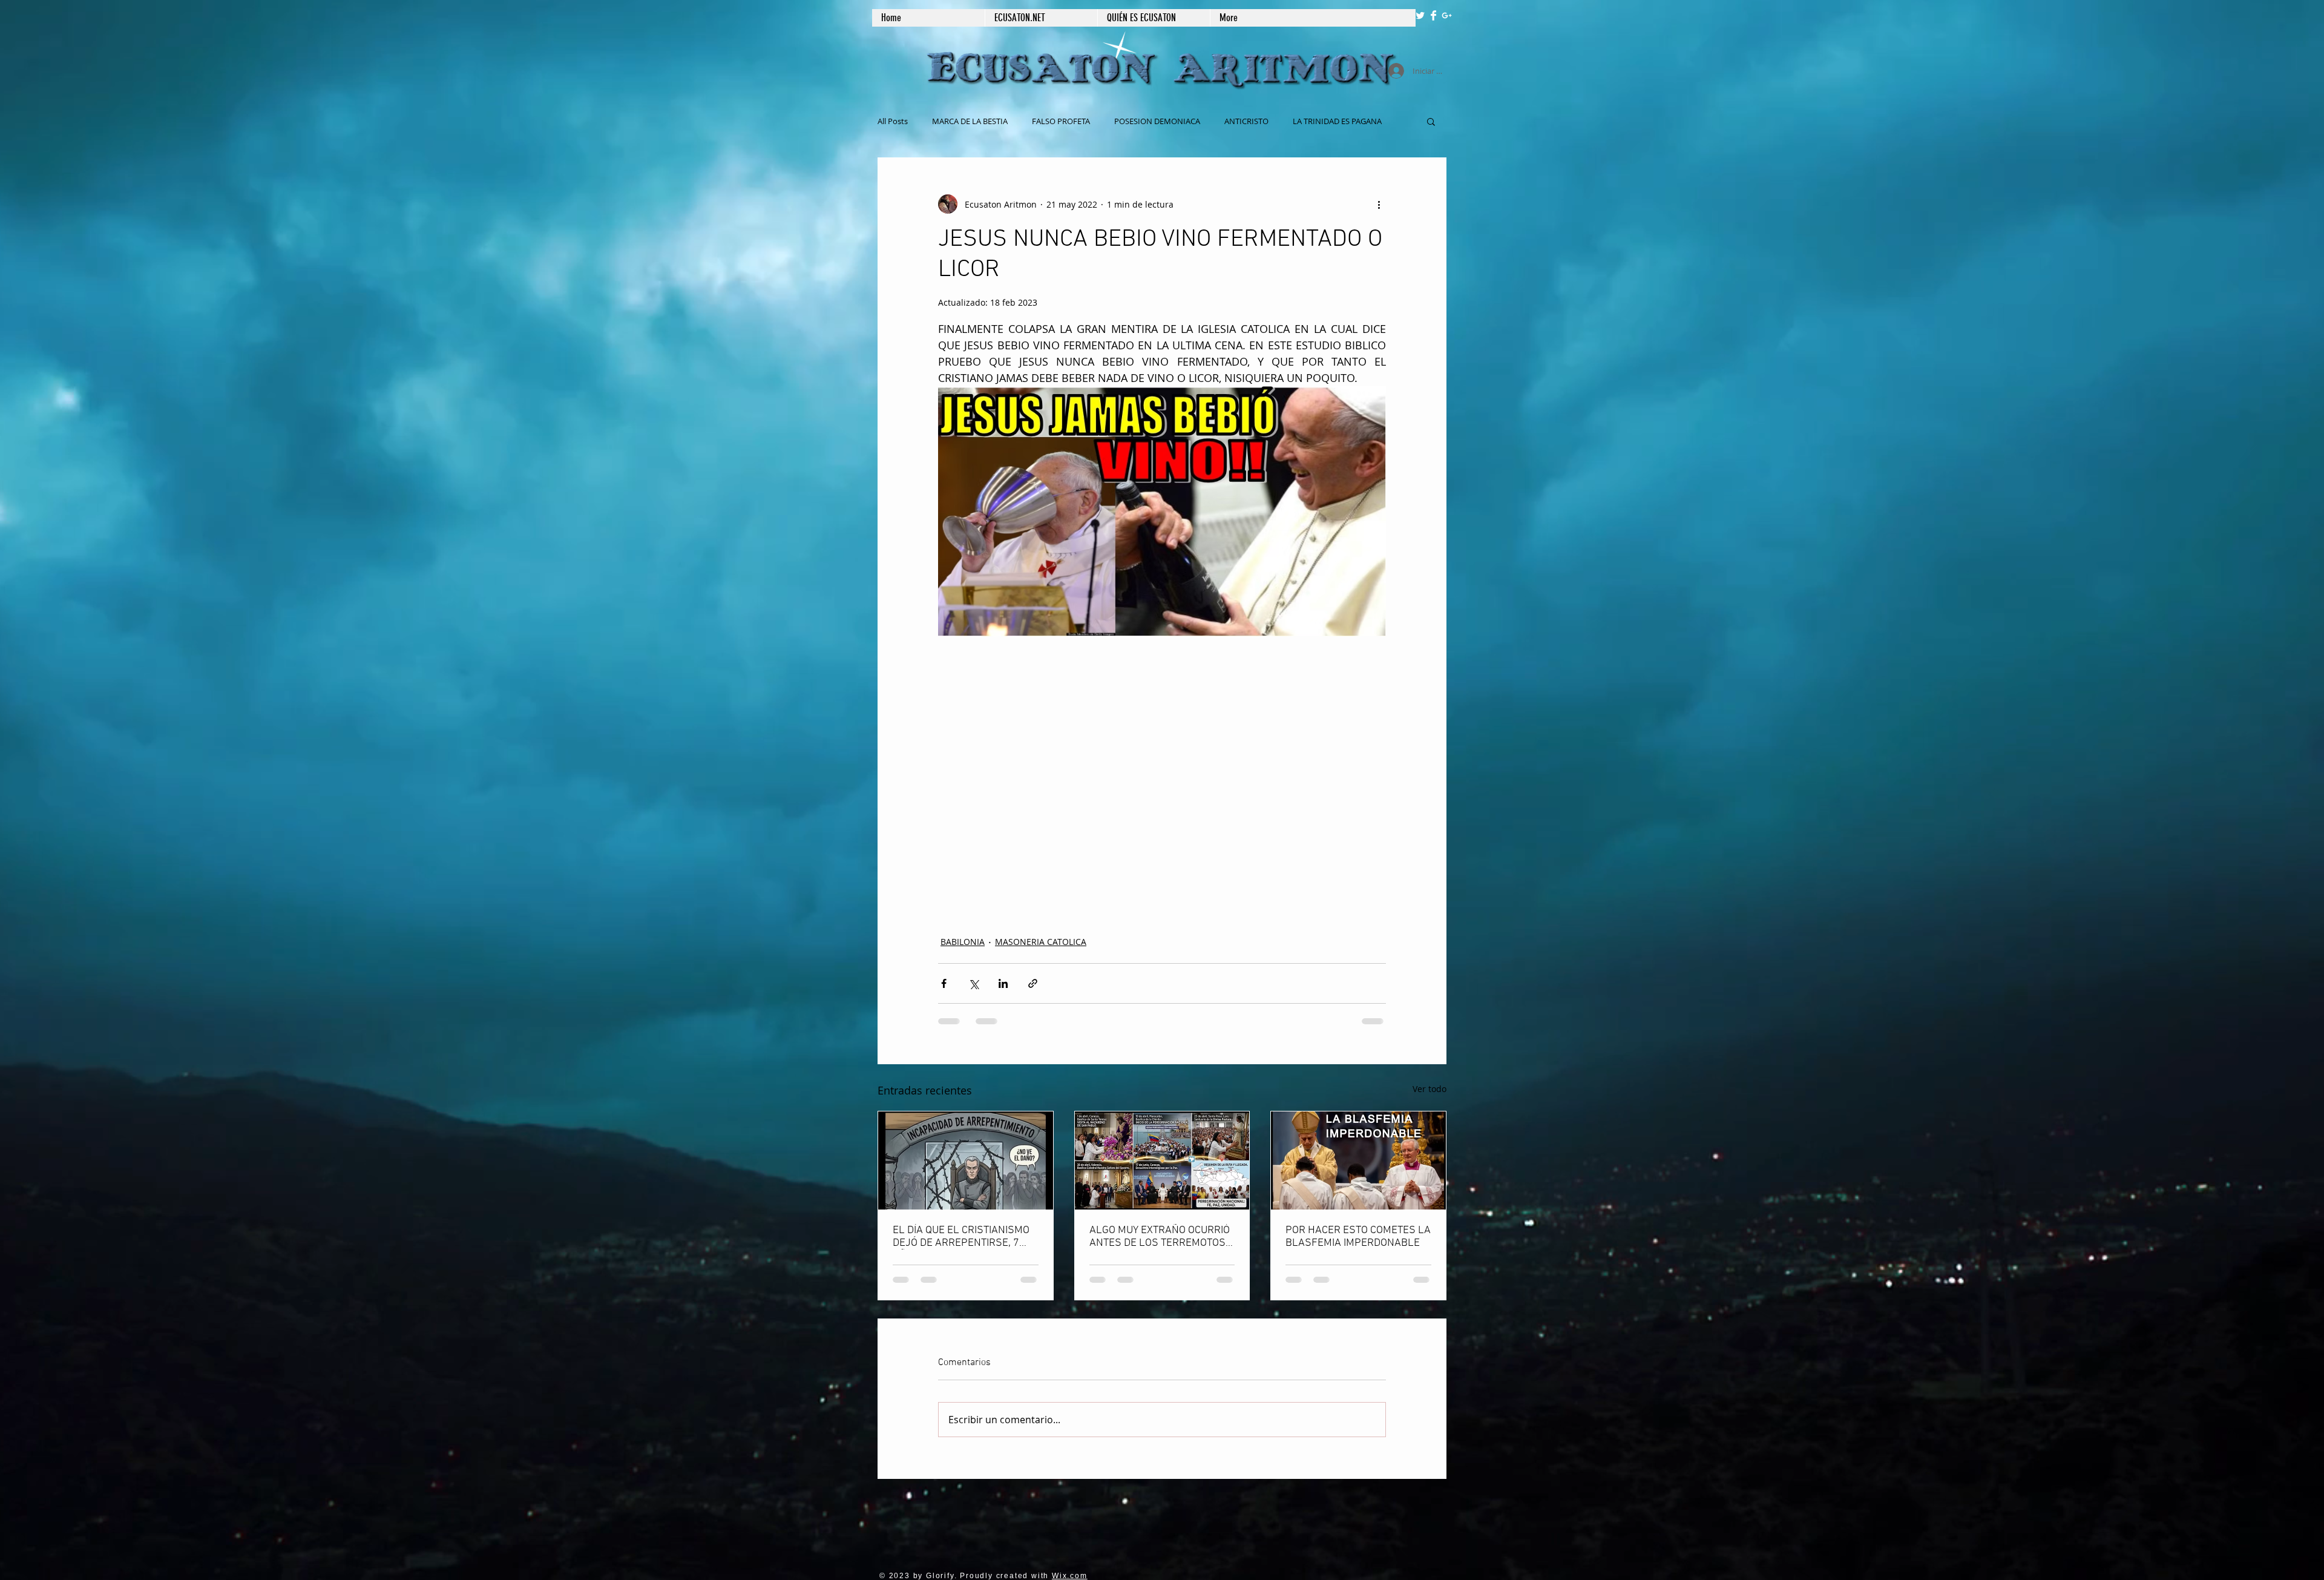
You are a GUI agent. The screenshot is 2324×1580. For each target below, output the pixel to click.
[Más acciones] (1379, 204)
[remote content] (1162, 778)
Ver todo (1430, 1089)
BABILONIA (963, 942)
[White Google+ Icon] (1447, 15)
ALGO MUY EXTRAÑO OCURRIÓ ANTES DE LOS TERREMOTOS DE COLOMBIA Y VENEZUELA (1160, 1237)
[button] (1431, 121)
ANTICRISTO (1246, 121)
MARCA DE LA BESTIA (970, 121)
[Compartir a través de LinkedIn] (1003, 983)
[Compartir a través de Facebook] (944, 983)
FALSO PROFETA (1061, 121)
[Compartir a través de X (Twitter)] (973, 983)
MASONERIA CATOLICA (1041, 942)
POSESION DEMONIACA (1157, 121)
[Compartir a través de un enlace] (1033, 983)
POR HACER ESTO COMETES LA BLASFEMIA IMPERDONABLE (1358, 1237)
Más (1300, 121)
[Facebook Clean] (1433, 15)
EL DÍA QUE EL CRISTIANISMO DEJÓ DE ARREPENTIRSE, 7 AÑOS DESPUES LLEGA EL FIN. (965, 1237)
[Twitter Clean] (1420, 15)
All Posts (893, 121)
